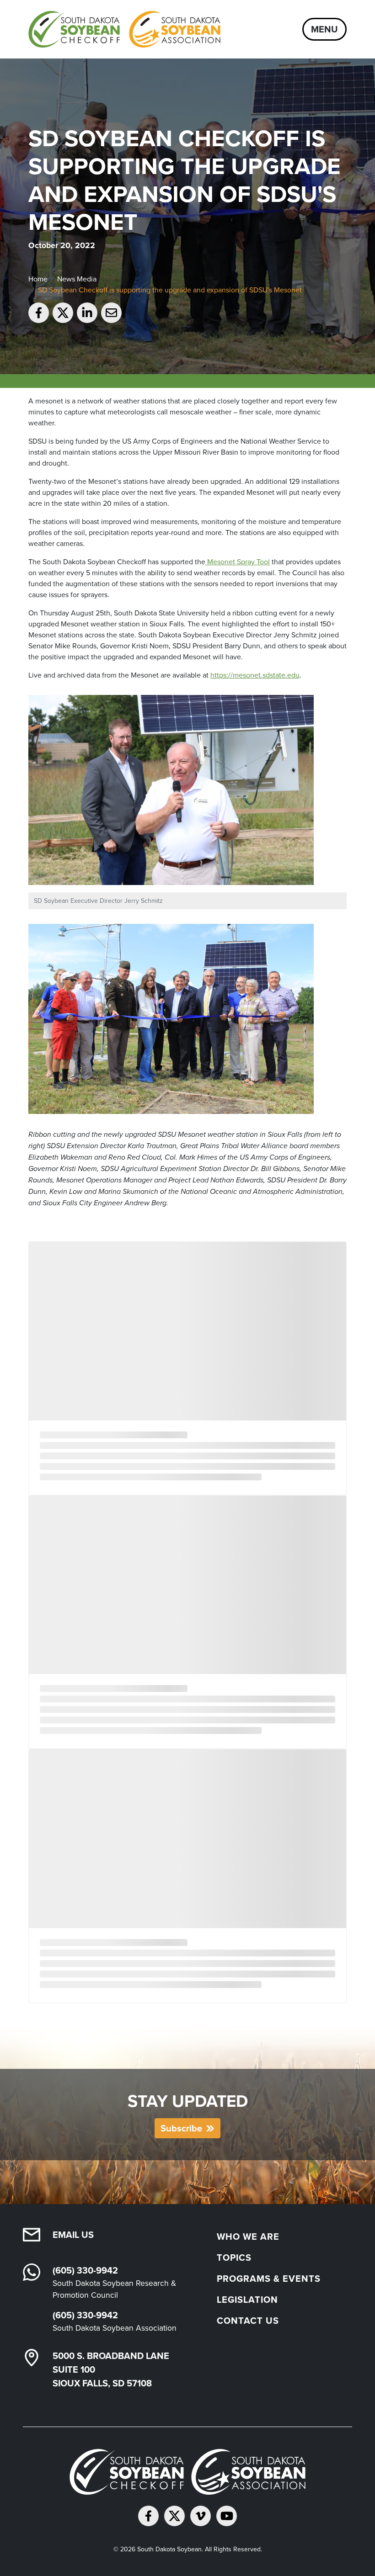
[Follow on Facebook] (148, 2516)
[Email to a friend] (111, 313)
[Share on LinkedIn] (87, 313)
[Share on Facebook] (39, 313)
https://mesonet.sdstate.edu (255, 675)
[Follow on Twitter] (174, 2516)
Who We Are (248, 2236)
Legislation (247, 2299)
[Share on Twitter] (63, 313)
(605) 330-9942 (85, 2270)
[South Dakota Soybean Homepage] (124, 29)
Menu (324, 29)
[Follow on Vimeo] (201, 2516)
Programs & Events (269, 2278)
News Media (77, 279)
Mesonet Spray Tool (238, 562)
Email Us (73, 2234)
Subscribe (181, 2128)
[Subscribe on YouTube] (227, 2516)
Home (38, 279)
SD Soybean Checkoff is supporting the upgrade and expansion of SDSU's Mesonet (170, 290)
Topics (234, 2257)
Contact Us (248, 2320)
